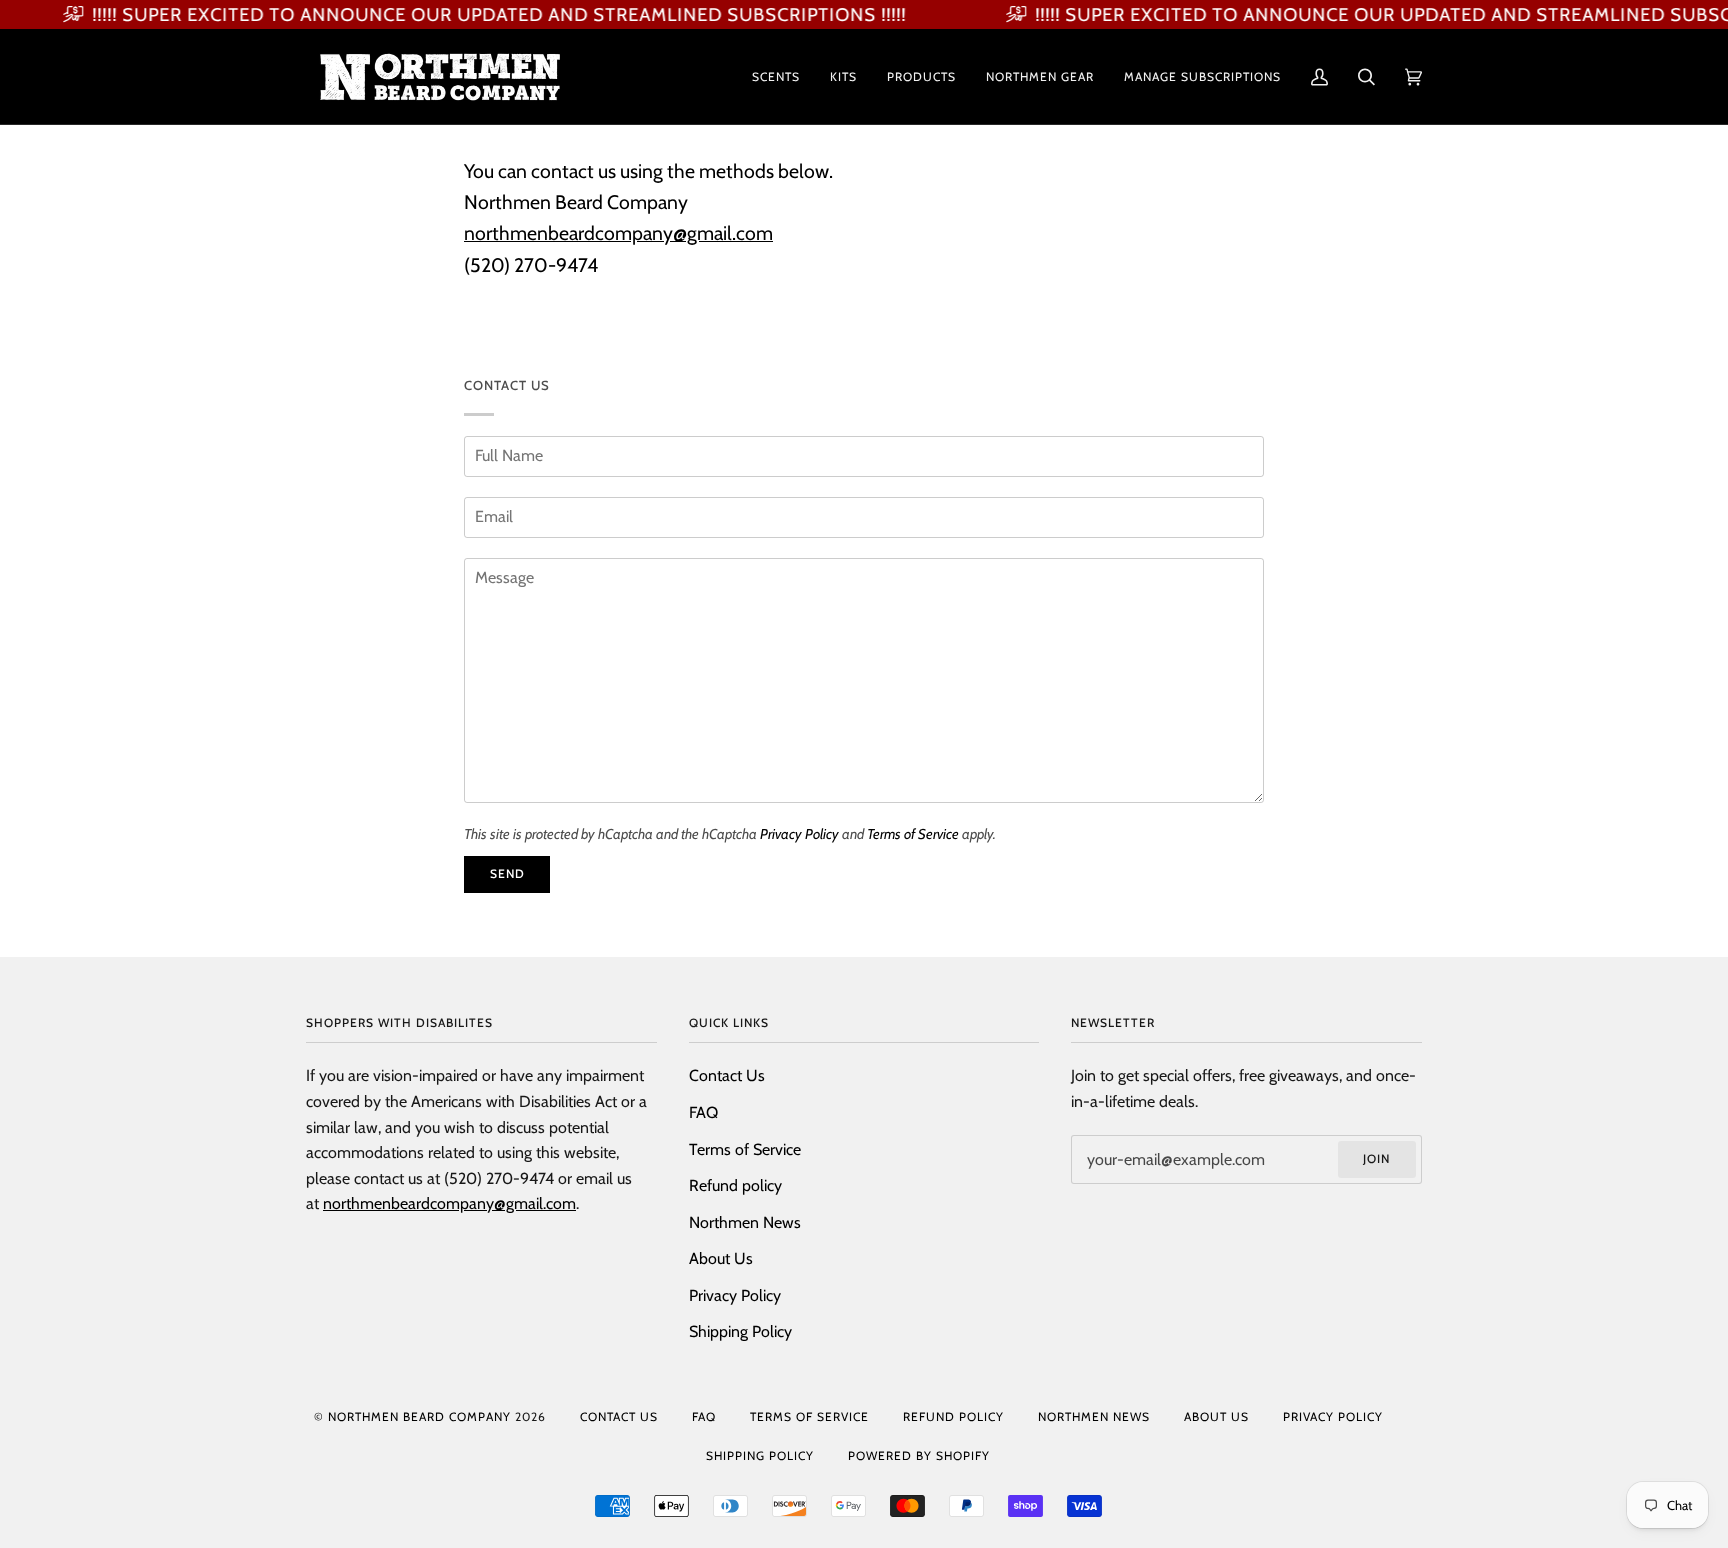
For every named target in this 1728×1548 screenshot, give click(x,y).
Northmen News (745, 1222)
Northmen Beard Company (419, 1416)
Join (1376, 1158)
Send (507, 873)
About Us (721, 1258)
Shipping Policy (740, 1331)
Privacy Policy (799, 834)
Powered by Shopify (919, 1455)
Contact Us (727, 1075)
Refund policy (735, 1185)
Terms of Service (913, 834)
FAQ (703, 1112)
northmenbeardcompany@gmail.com (618, 234)
